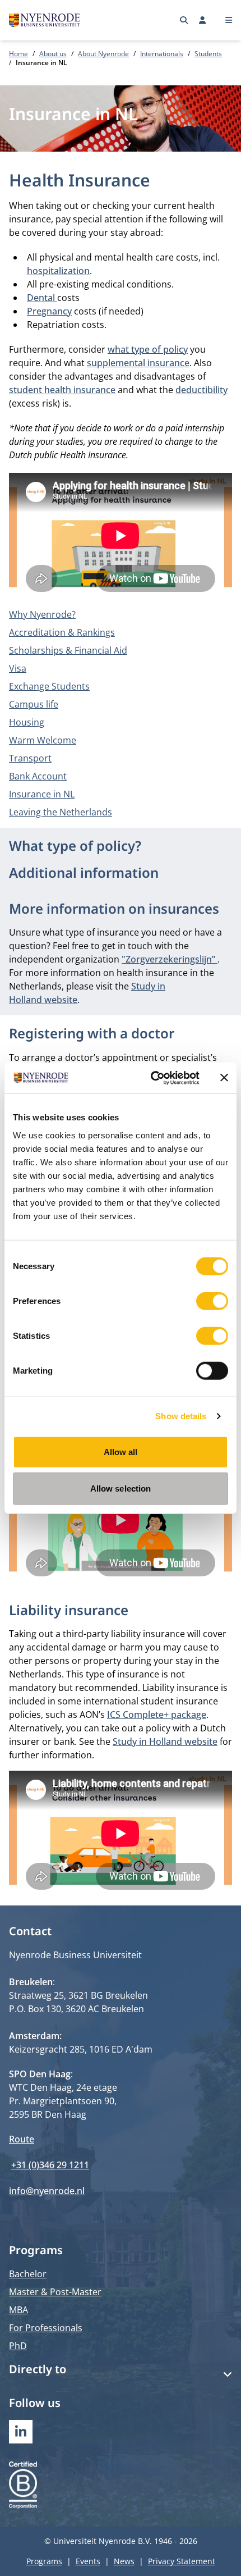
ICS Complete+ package (157, 1715)
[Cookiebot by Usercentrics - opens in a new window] (152, 1078)
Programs (44, 2561)
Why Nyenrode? (42, 614)
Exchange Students (49, 686)
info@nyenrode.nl (47, 2191)
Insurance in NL (42, 794)
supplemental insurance (138, 363)
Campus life (34, 704)
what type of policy (148, 349)
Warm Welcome (43, 740)
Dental (42, 298)
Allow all (121, 1451)
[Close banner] (224, 1078)
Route (22, 2139)
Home (18, 54)
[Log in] (203, 20)
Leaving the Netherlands (61, 812)
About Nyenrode (103, 54)
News (124, 2561)
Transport (30, 758)
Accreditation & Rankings (62, 632)
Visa (18, 668)
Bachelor (28, 2274)
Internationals (162, 54)
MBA (18, 2310)
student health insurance (62, 390)
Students (208, 54)
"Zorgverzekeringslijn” (170, 959)
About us (53, 54)
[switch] (212, 1301)
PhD (18, 2346)
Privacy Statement (182, 2561)
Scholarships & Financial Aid (68, 650)
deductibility (201, 390)
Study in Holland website (165, 1741)
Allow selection (121, 1488)
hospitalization (58, 271)
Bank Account (38, 776)
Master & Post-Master (55, 2292)
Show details (181, 1416)
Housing (27, 722)
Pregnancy (49, 311)
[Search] (184, 20)
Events (88, 2561)
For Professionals (46, 2328)
